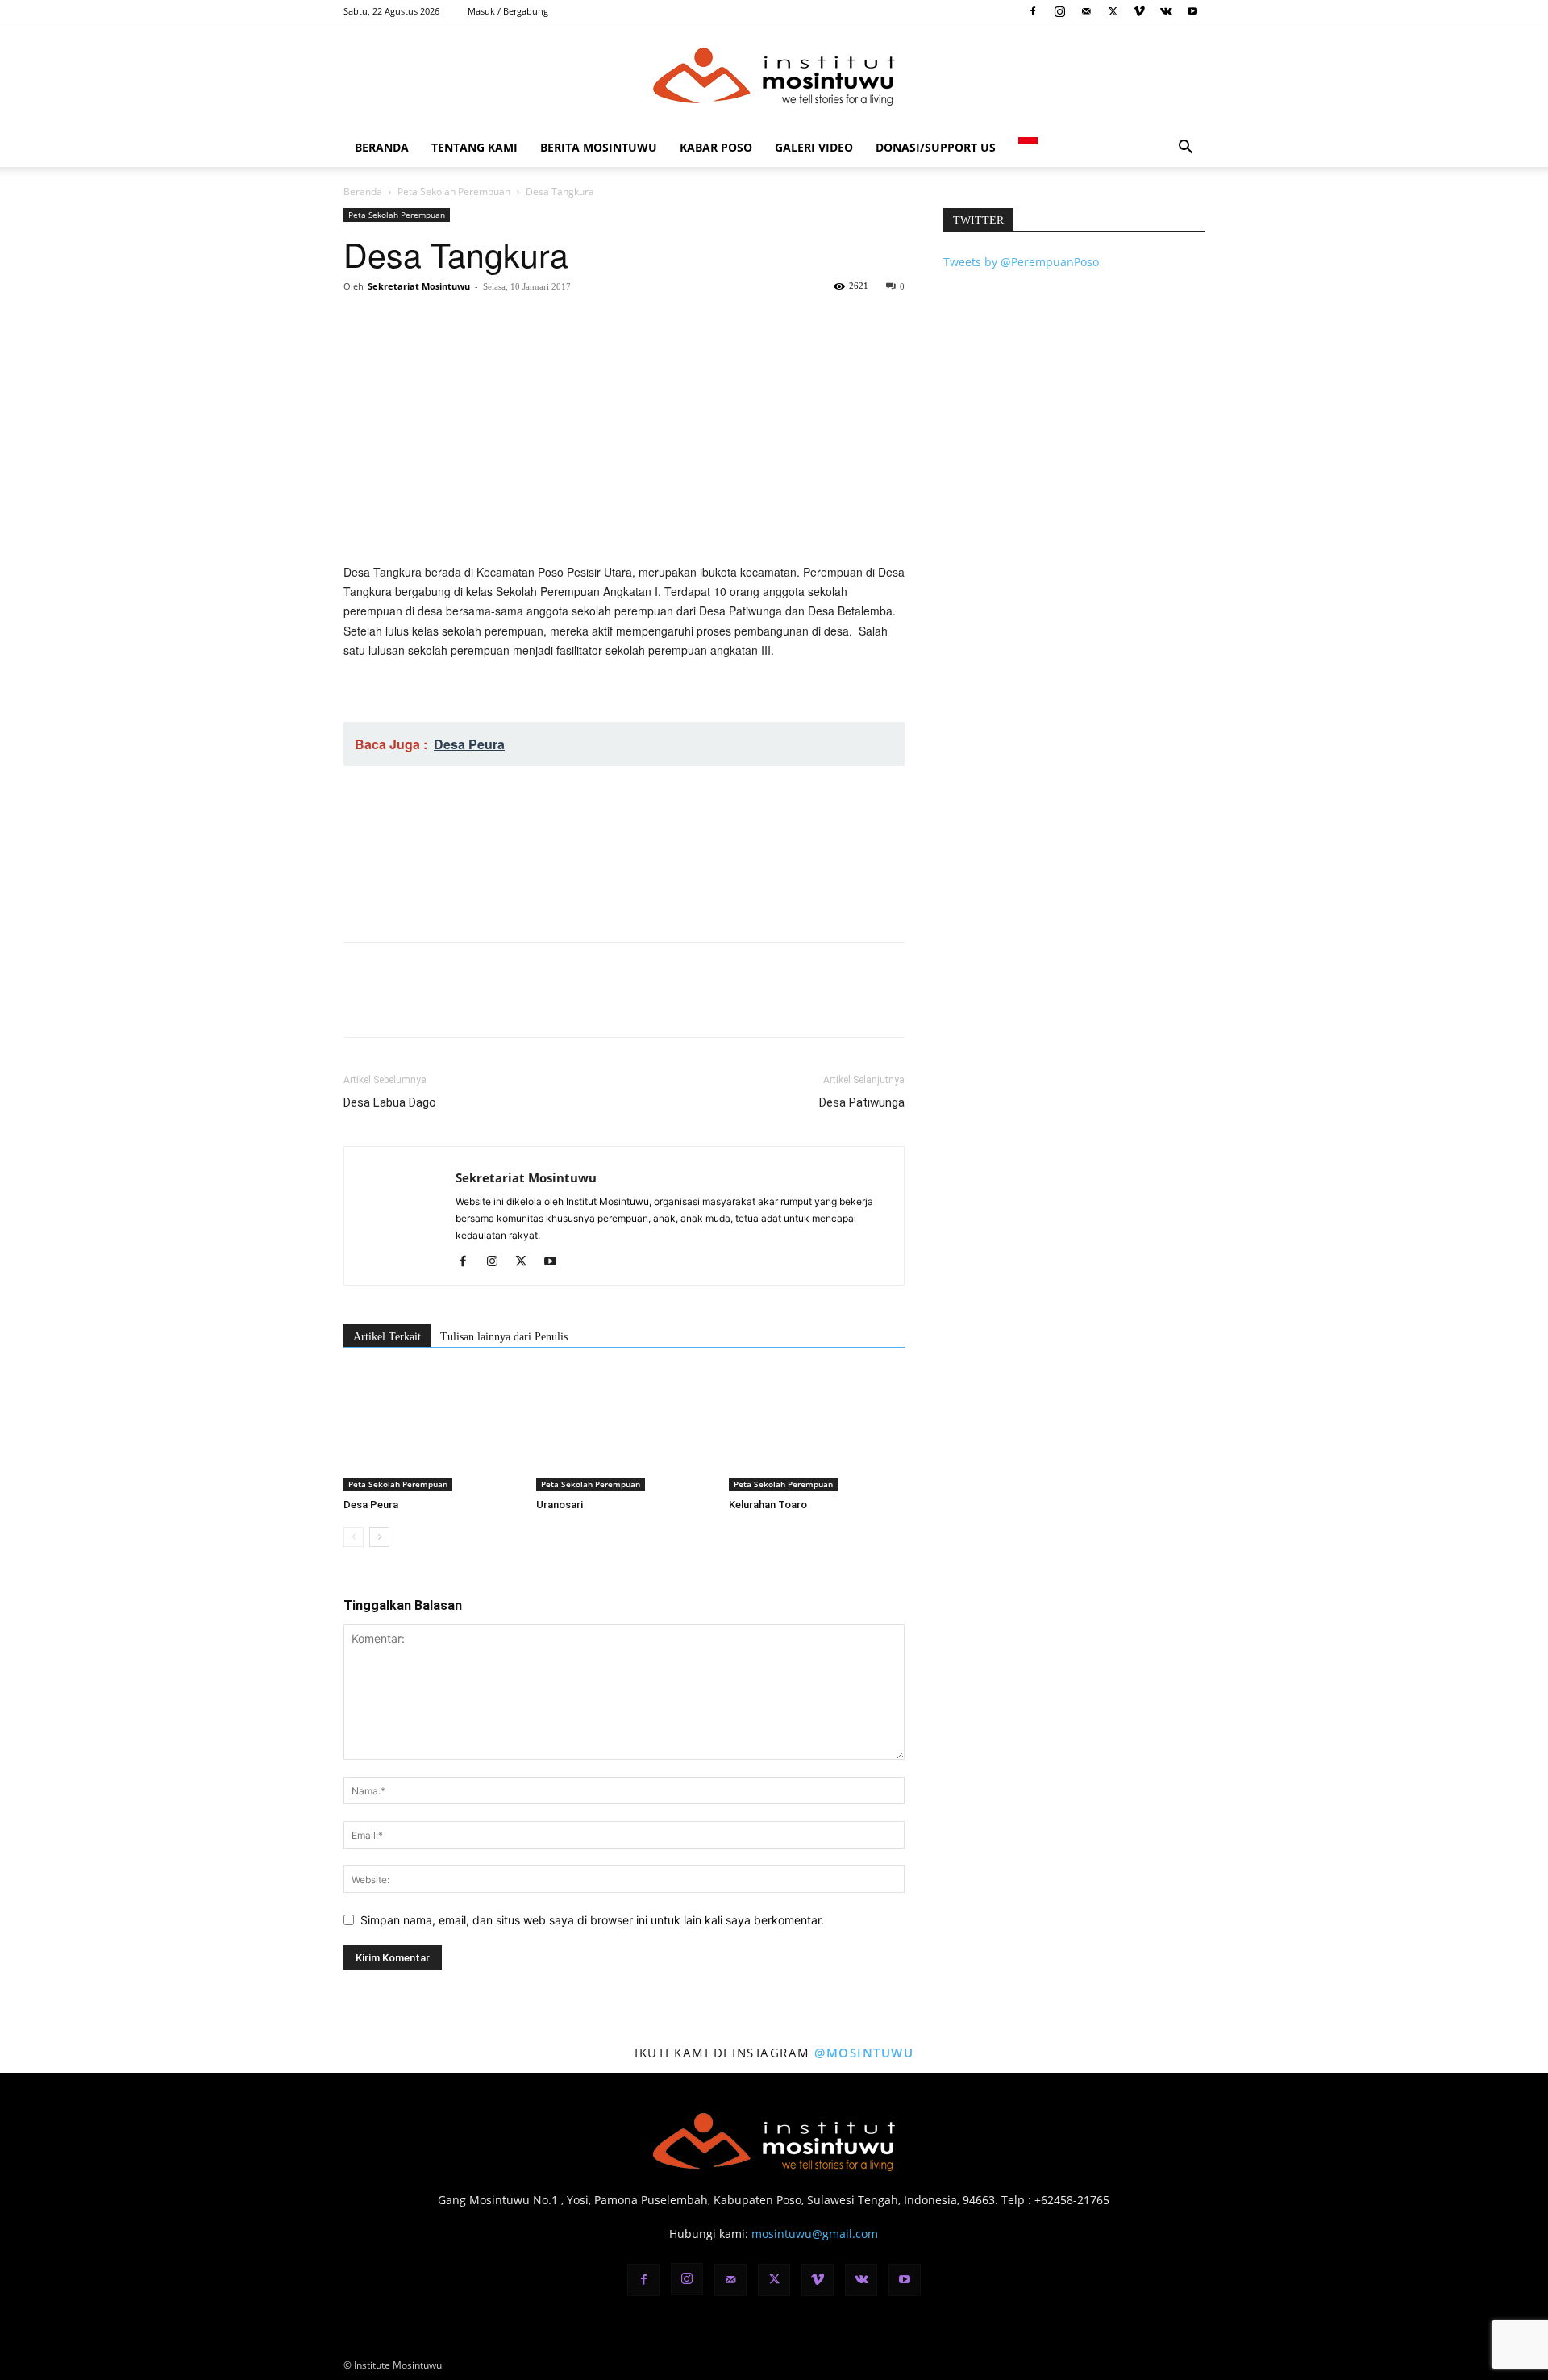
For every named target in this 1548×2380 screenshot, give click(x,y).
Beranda (382, 147)
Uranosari (560, 1505)
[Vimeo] (1139, 11)
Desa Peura (371, 1505)
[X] (1113, 11)
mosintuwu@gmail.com (815, 2234)
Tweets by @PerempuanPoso (1021, 262)
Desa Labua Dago (390, 1102)
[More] (509, 323)
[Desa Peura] (431, 1431)
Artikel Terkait (387, 1337)
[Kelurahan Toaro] (817, 1431)
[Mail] (1086, 11)
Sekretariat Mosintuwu (419, 286)
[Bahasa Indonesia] (1028, 147)
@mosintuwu (864, 2053)
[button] (1185, 149)
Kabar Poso (716, 147)
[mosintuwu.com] (774, 77)
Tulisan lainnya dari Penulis (504, 1337)
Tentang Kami (474, 147)
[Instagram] (1059, 11)
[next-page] (379, 1537)
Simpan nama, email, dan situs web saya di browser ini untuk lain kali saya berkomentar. (592, 1920)
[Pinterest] (434, 323)
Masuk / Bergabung (508, 11)
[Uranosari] (624, 1431)
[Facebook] (1033, 11)
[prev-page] (354, 1537)
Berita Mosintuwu (599, 147)
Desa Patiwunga (862, 1102)
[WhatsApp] (471, 323)
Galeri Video (814, 147)
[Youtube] (1192, 11)
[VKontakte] (1166, 11)
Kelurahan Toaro (768, 1505)
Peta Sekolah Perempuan (454, 192)
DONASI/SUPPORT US (936, 147)
